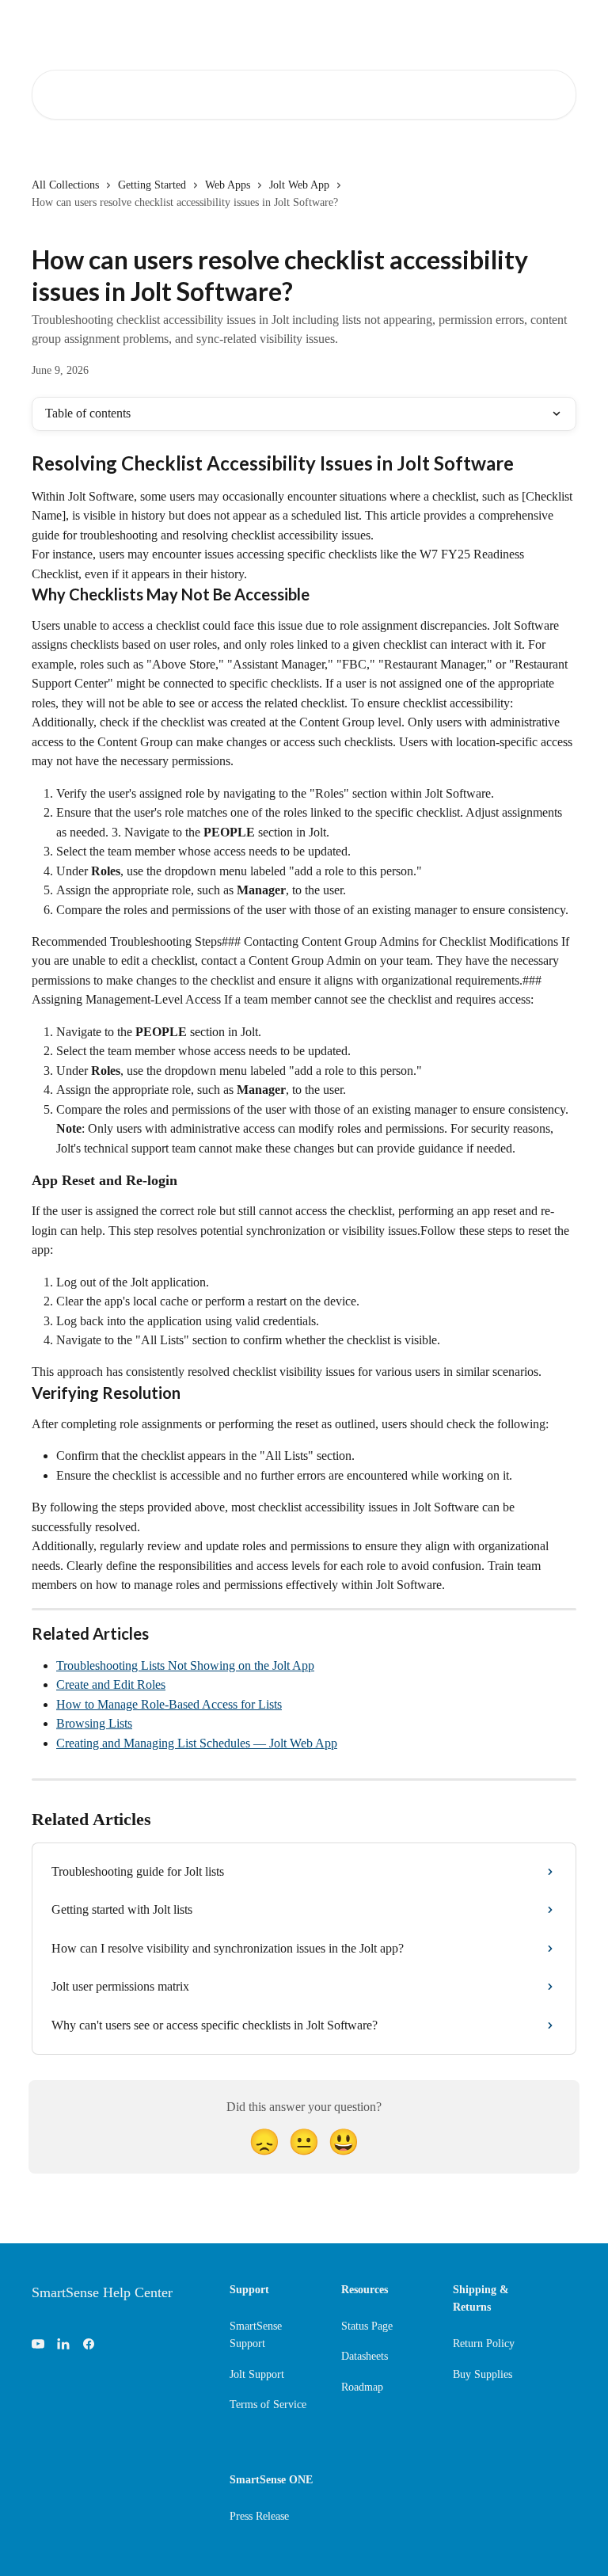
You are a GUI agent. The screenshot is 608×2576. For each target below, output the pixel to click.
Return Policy (484, 2344)
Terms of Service (268, 2405)
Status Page (367, 2326)
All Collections (65, 185)
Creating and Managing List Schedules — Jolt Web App (197, 1743)
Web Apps (228, 185)
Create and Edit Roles (111, 1684)
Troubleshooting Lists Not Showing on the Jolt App (185, 1665)
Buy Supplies (483, 2374)
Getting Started (152, 185)
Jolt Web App (299, 185)
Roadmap (362, 2387)
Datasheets (365, 2356)
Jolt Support (257, 2374)
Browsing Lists (94, 1723)
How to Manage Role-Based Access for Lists (169, 1704)
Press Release (259, 2516)
